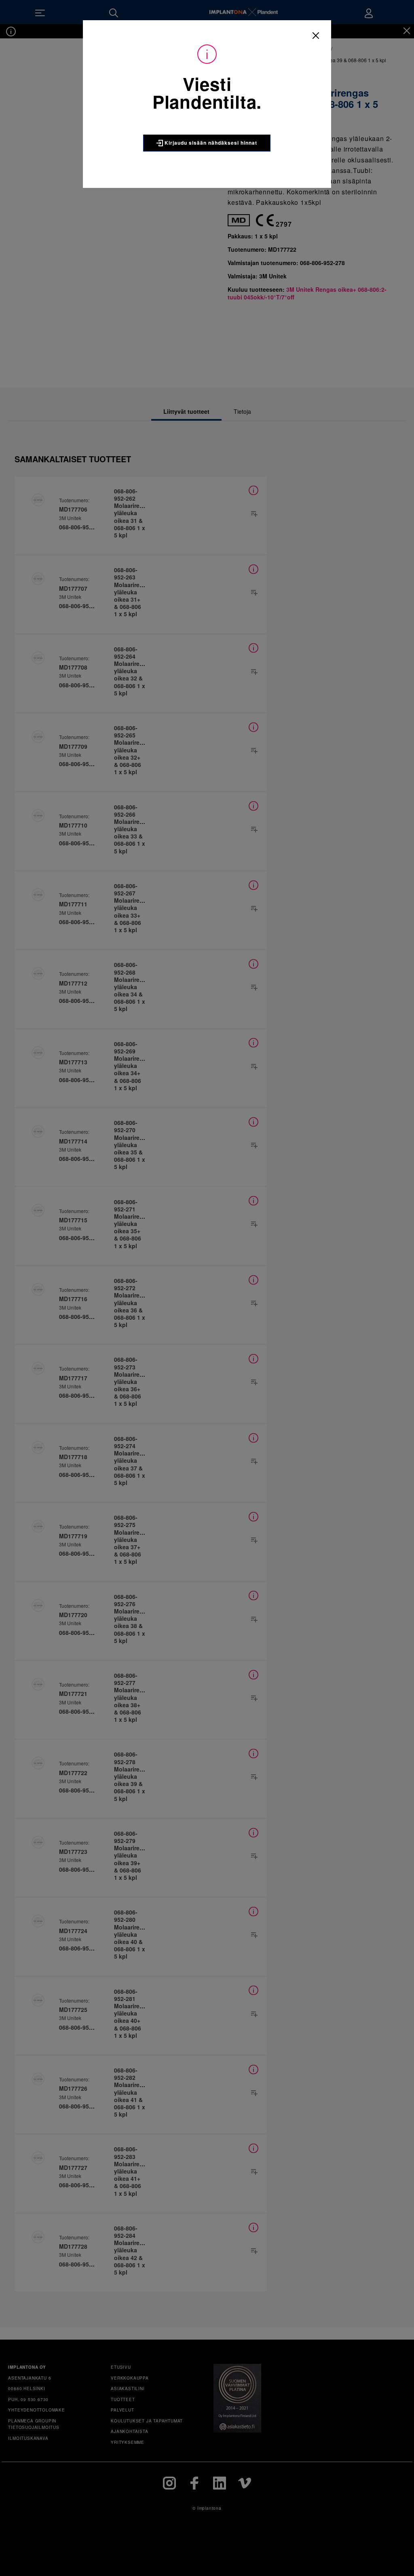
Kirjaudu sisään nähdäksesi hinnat (210, 143)
